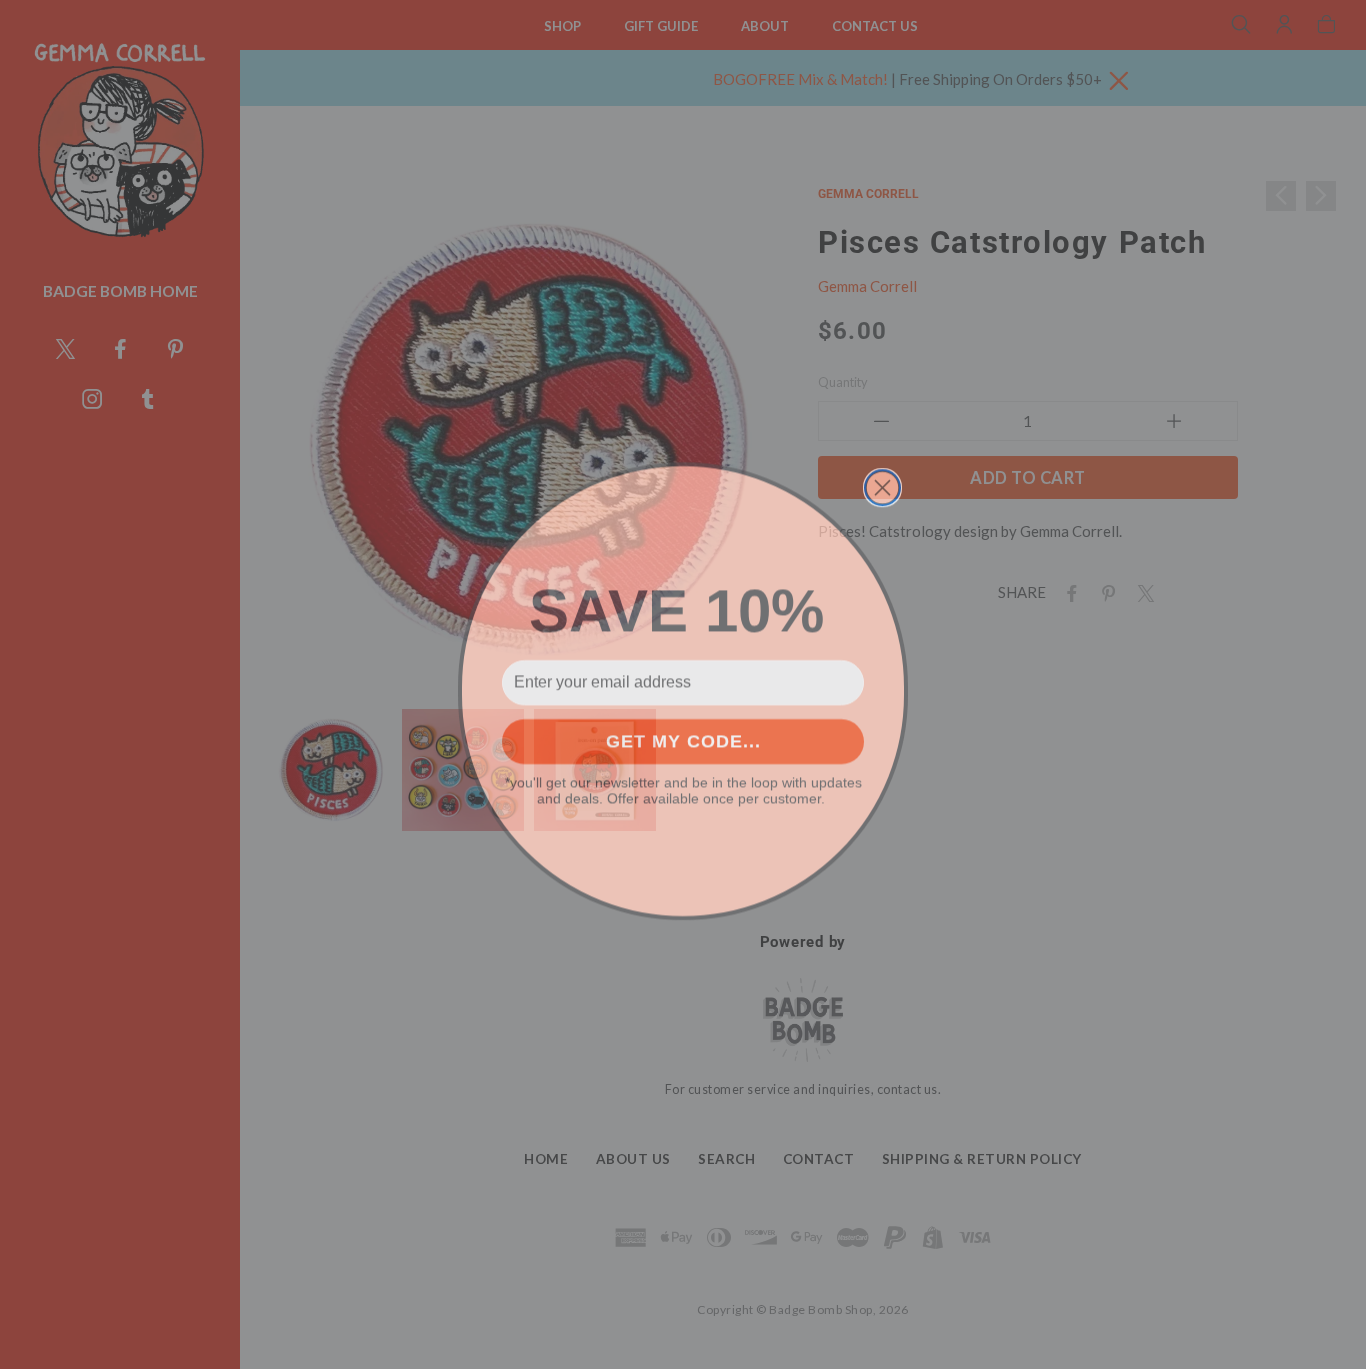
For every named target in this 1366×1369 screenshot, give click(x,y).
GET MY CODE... (683, 735)
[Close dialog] (882, 481)
